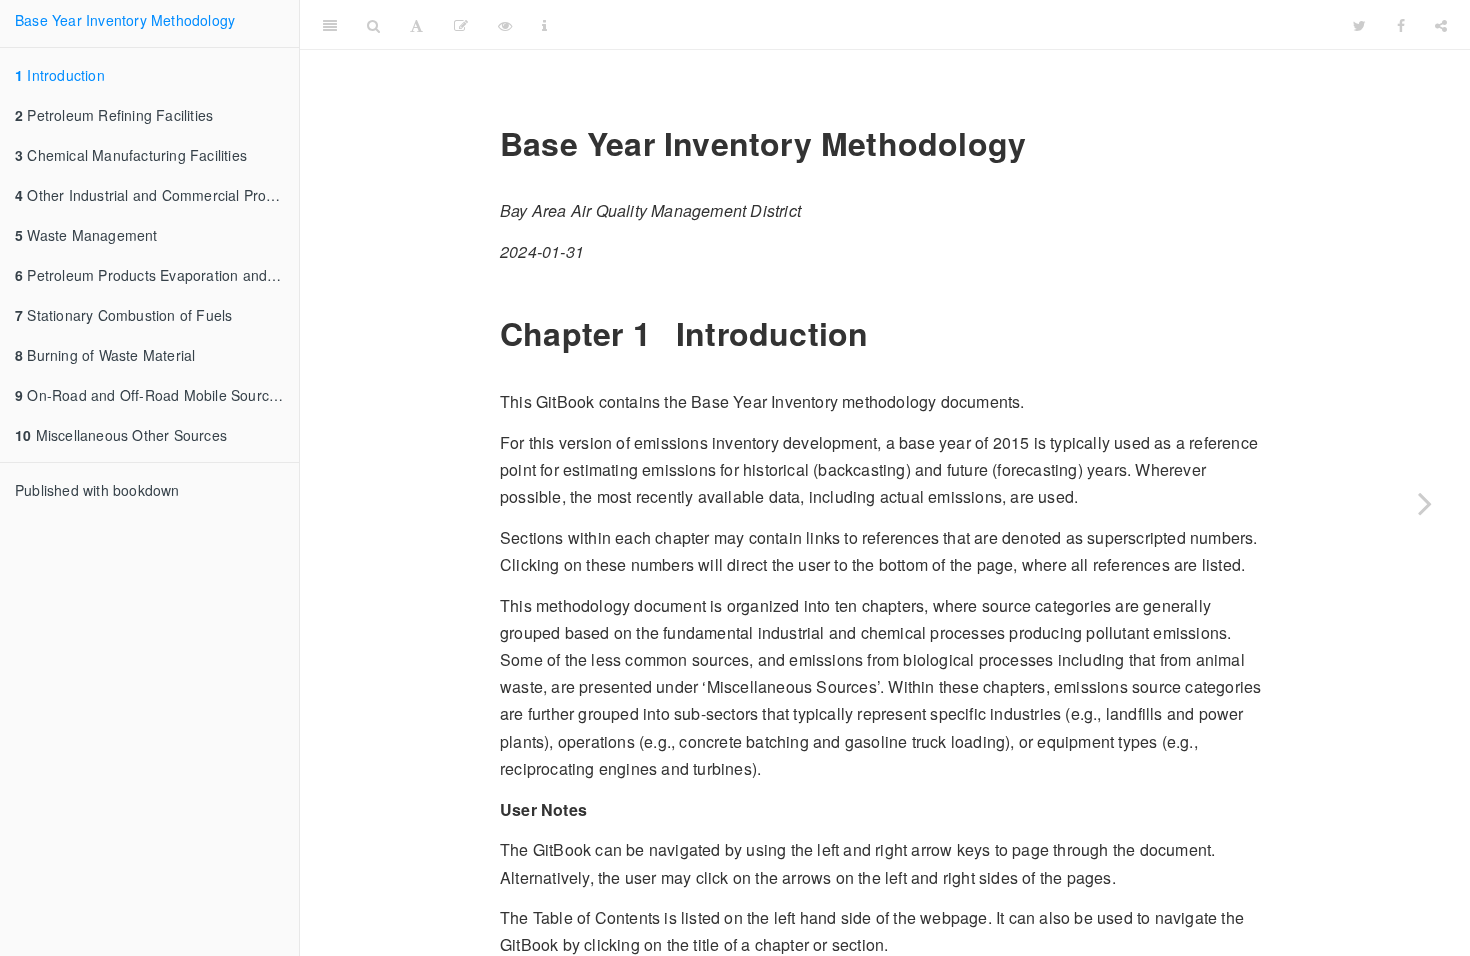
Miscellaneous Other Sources (121, 435)
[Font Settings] (416, 25)
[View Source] (505, 25)
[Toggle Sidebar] (330, 25)
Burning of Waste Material (105, 355)
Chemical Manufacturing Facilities (131, 155)
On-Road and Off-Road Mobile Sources (149, 395)
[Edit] (461, 25)
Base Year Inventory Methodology (125, 20)
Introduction (60, 75)
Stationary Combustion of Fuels (123, 315)
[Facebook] (1401, 25)
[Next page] (1425, 503)
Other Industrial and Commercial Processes (157, 195)
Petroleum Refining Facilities (114, 115)
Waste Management (86, 235)
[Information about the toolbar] (544, 25)
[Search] (373, 25)
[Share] (1441, 25)
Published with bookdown (97, 490)
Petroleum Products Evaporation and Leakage (157, 275)
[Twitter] (1359, 25)
